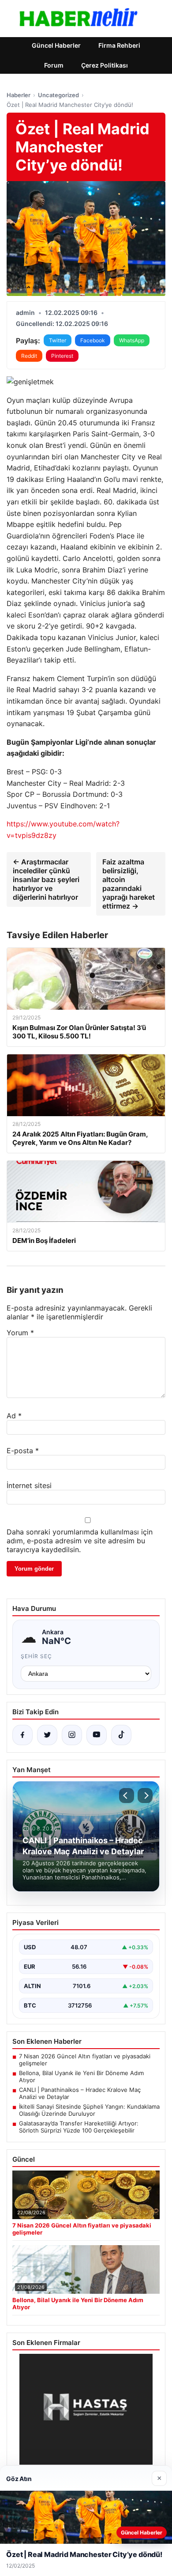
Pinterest (62, 356)
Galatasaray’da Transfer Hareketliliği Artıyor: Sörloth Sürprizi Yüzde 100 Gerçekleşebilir (79, 2127)
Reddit (29, 356)
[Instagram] (72, 1735)
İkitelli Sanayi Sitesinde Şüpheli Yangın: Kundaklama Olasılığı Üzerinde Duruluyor (89, 2110)
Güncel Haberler (56, 45)
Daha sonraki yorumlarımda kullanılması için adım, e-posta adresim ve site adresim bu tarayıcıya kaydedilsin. (80, 1541)
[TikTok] (121, 1735)
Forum (54, 65)
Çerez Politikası (105, 65)
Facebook (93, 340)
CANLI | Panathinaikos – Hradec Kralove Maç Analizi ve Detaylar (80, 2093)
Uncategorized (58, 95)
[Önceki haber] (127, 1796)
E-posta (23, 1451)
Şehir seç (36, 1656)
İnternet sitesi (29, 1485)
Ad (14, 1416)
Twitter (58, 340)
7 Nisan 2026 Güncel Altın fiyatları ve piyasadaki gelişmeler (85, 2060)
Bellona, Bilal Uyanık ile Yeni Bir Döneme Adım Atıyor (81, 2076)
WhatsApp (132, 340)
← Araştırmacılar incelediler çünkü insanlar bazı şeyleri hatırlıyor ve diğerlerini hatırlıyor (46, 879)
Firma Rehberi (119, 45)
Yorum (20, 1333)
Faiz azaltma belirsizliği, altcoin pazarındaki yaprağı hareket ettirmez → (129, 884)
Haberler (19, 95)
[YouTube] (97, 1735)
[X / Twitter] (47, 1735)
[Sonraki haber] (145, 1796)
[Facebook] (22, 1735)
